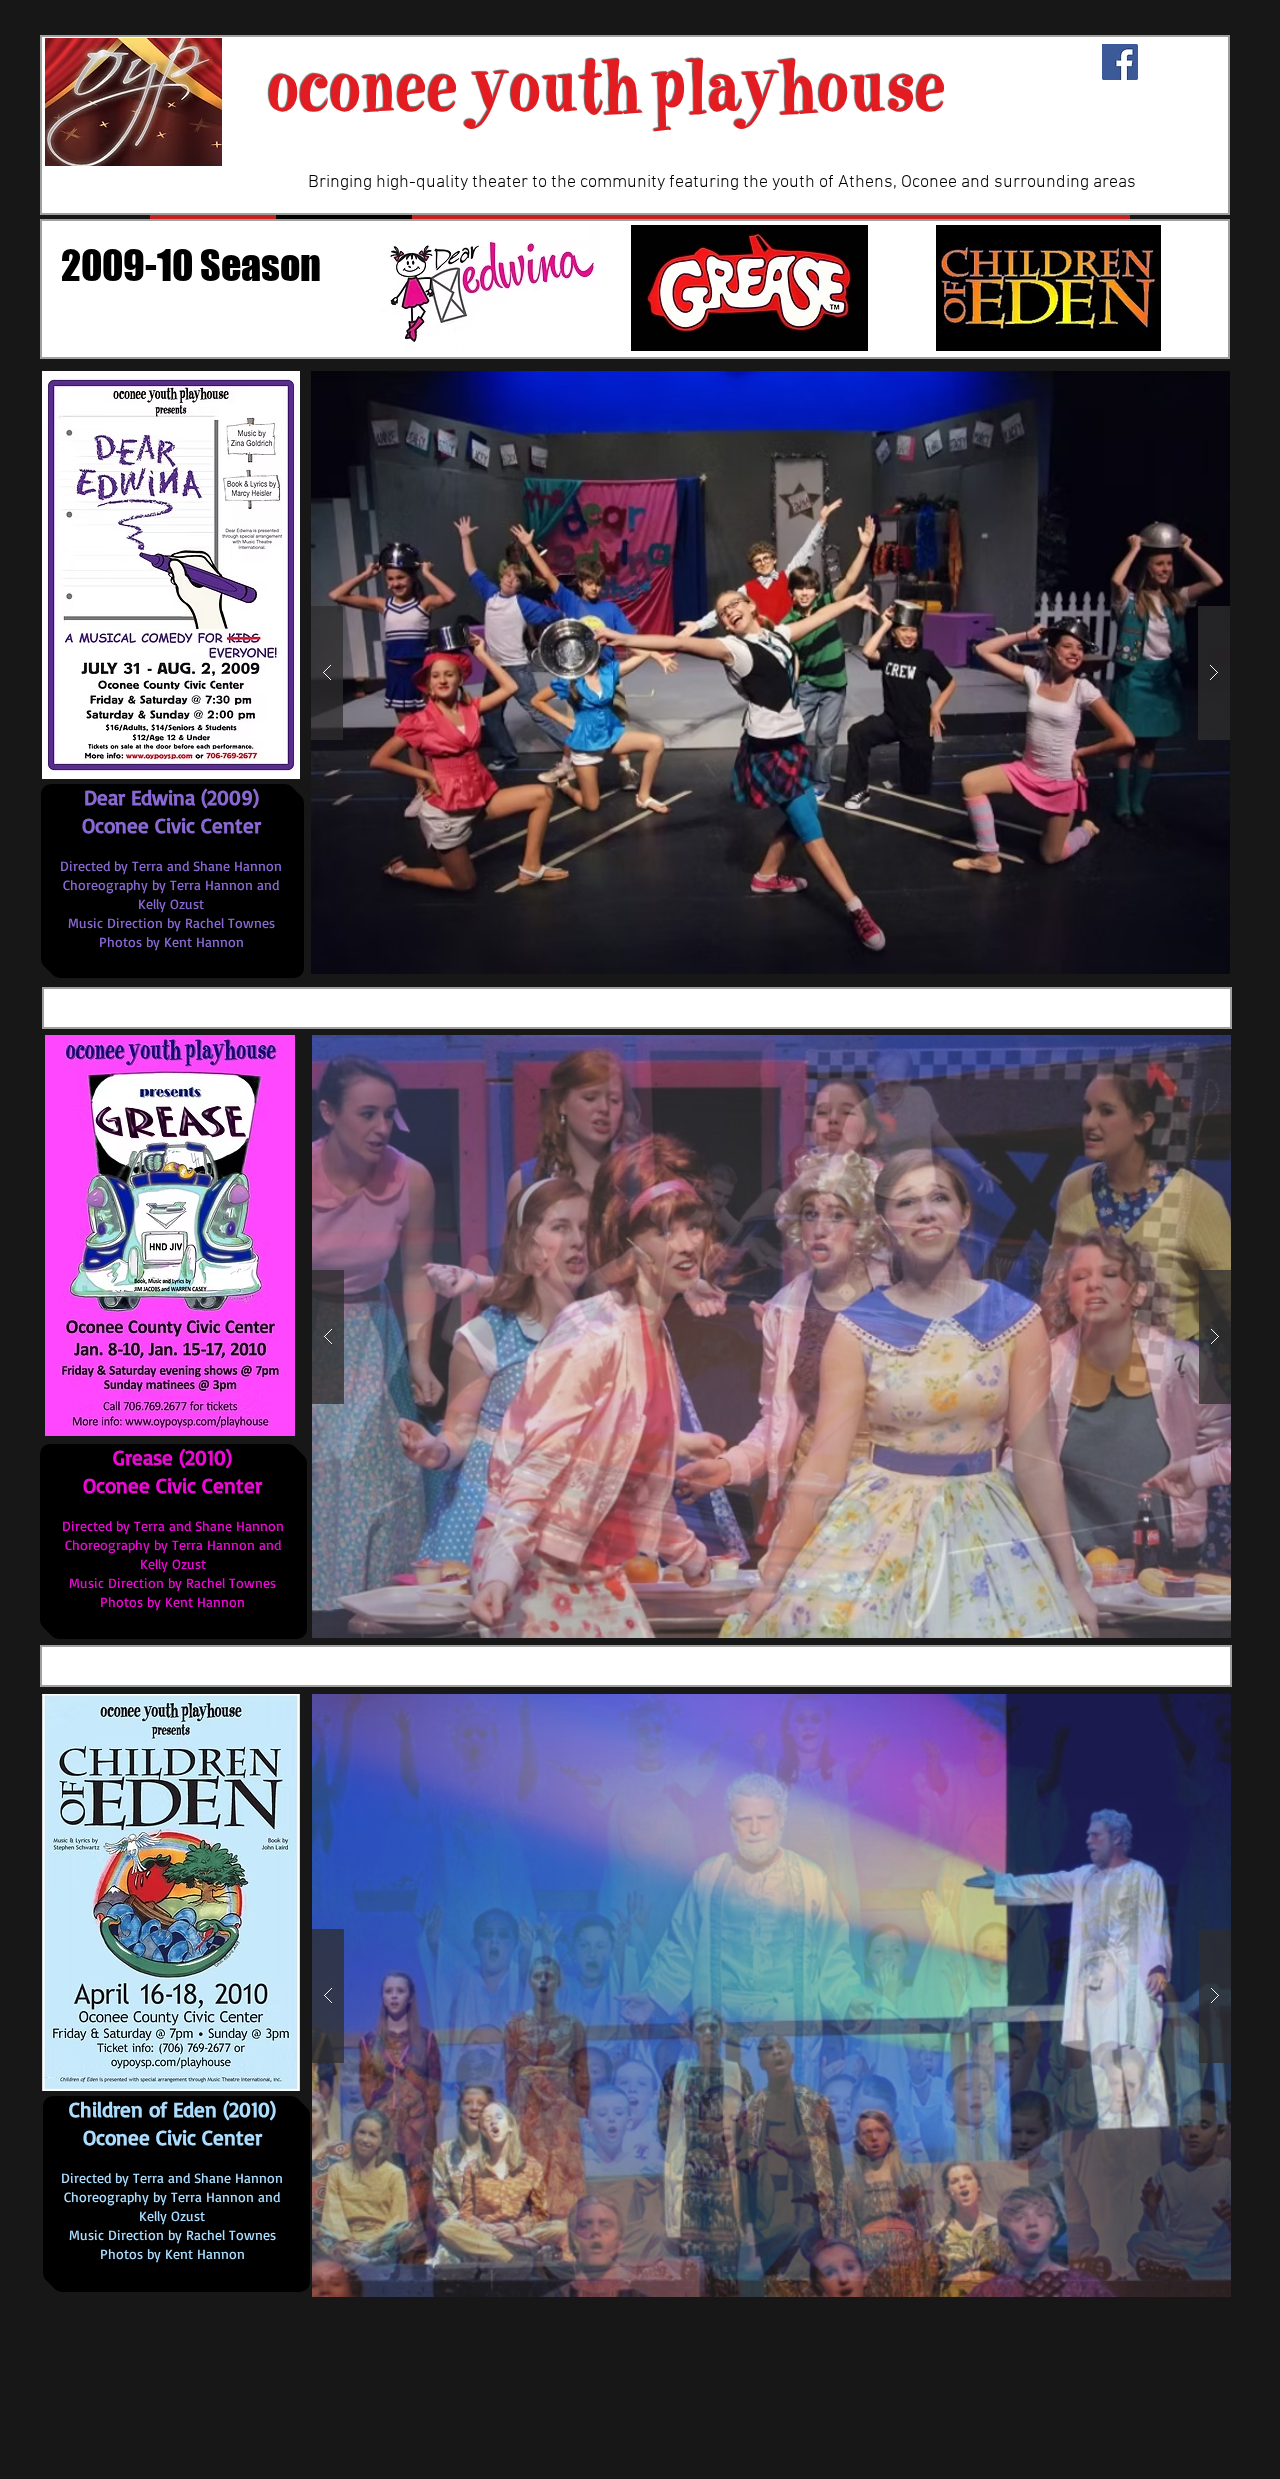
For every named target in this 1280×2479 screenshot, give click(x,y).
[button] (770, 672)
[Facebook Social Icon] (1120, 62)
